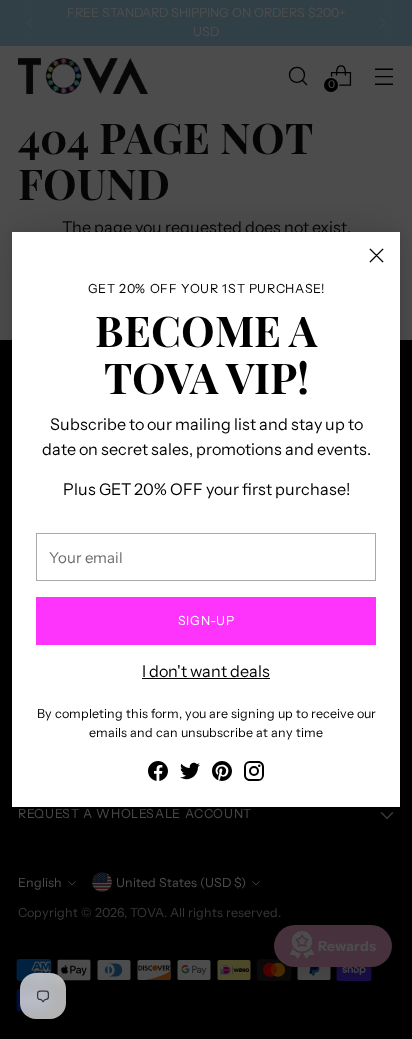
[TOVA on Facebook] (158, 774)
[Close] (376, 255)
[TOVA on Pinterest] (222, 774)
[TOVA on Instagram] (254, 774)
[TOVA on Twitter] (190, 774)
